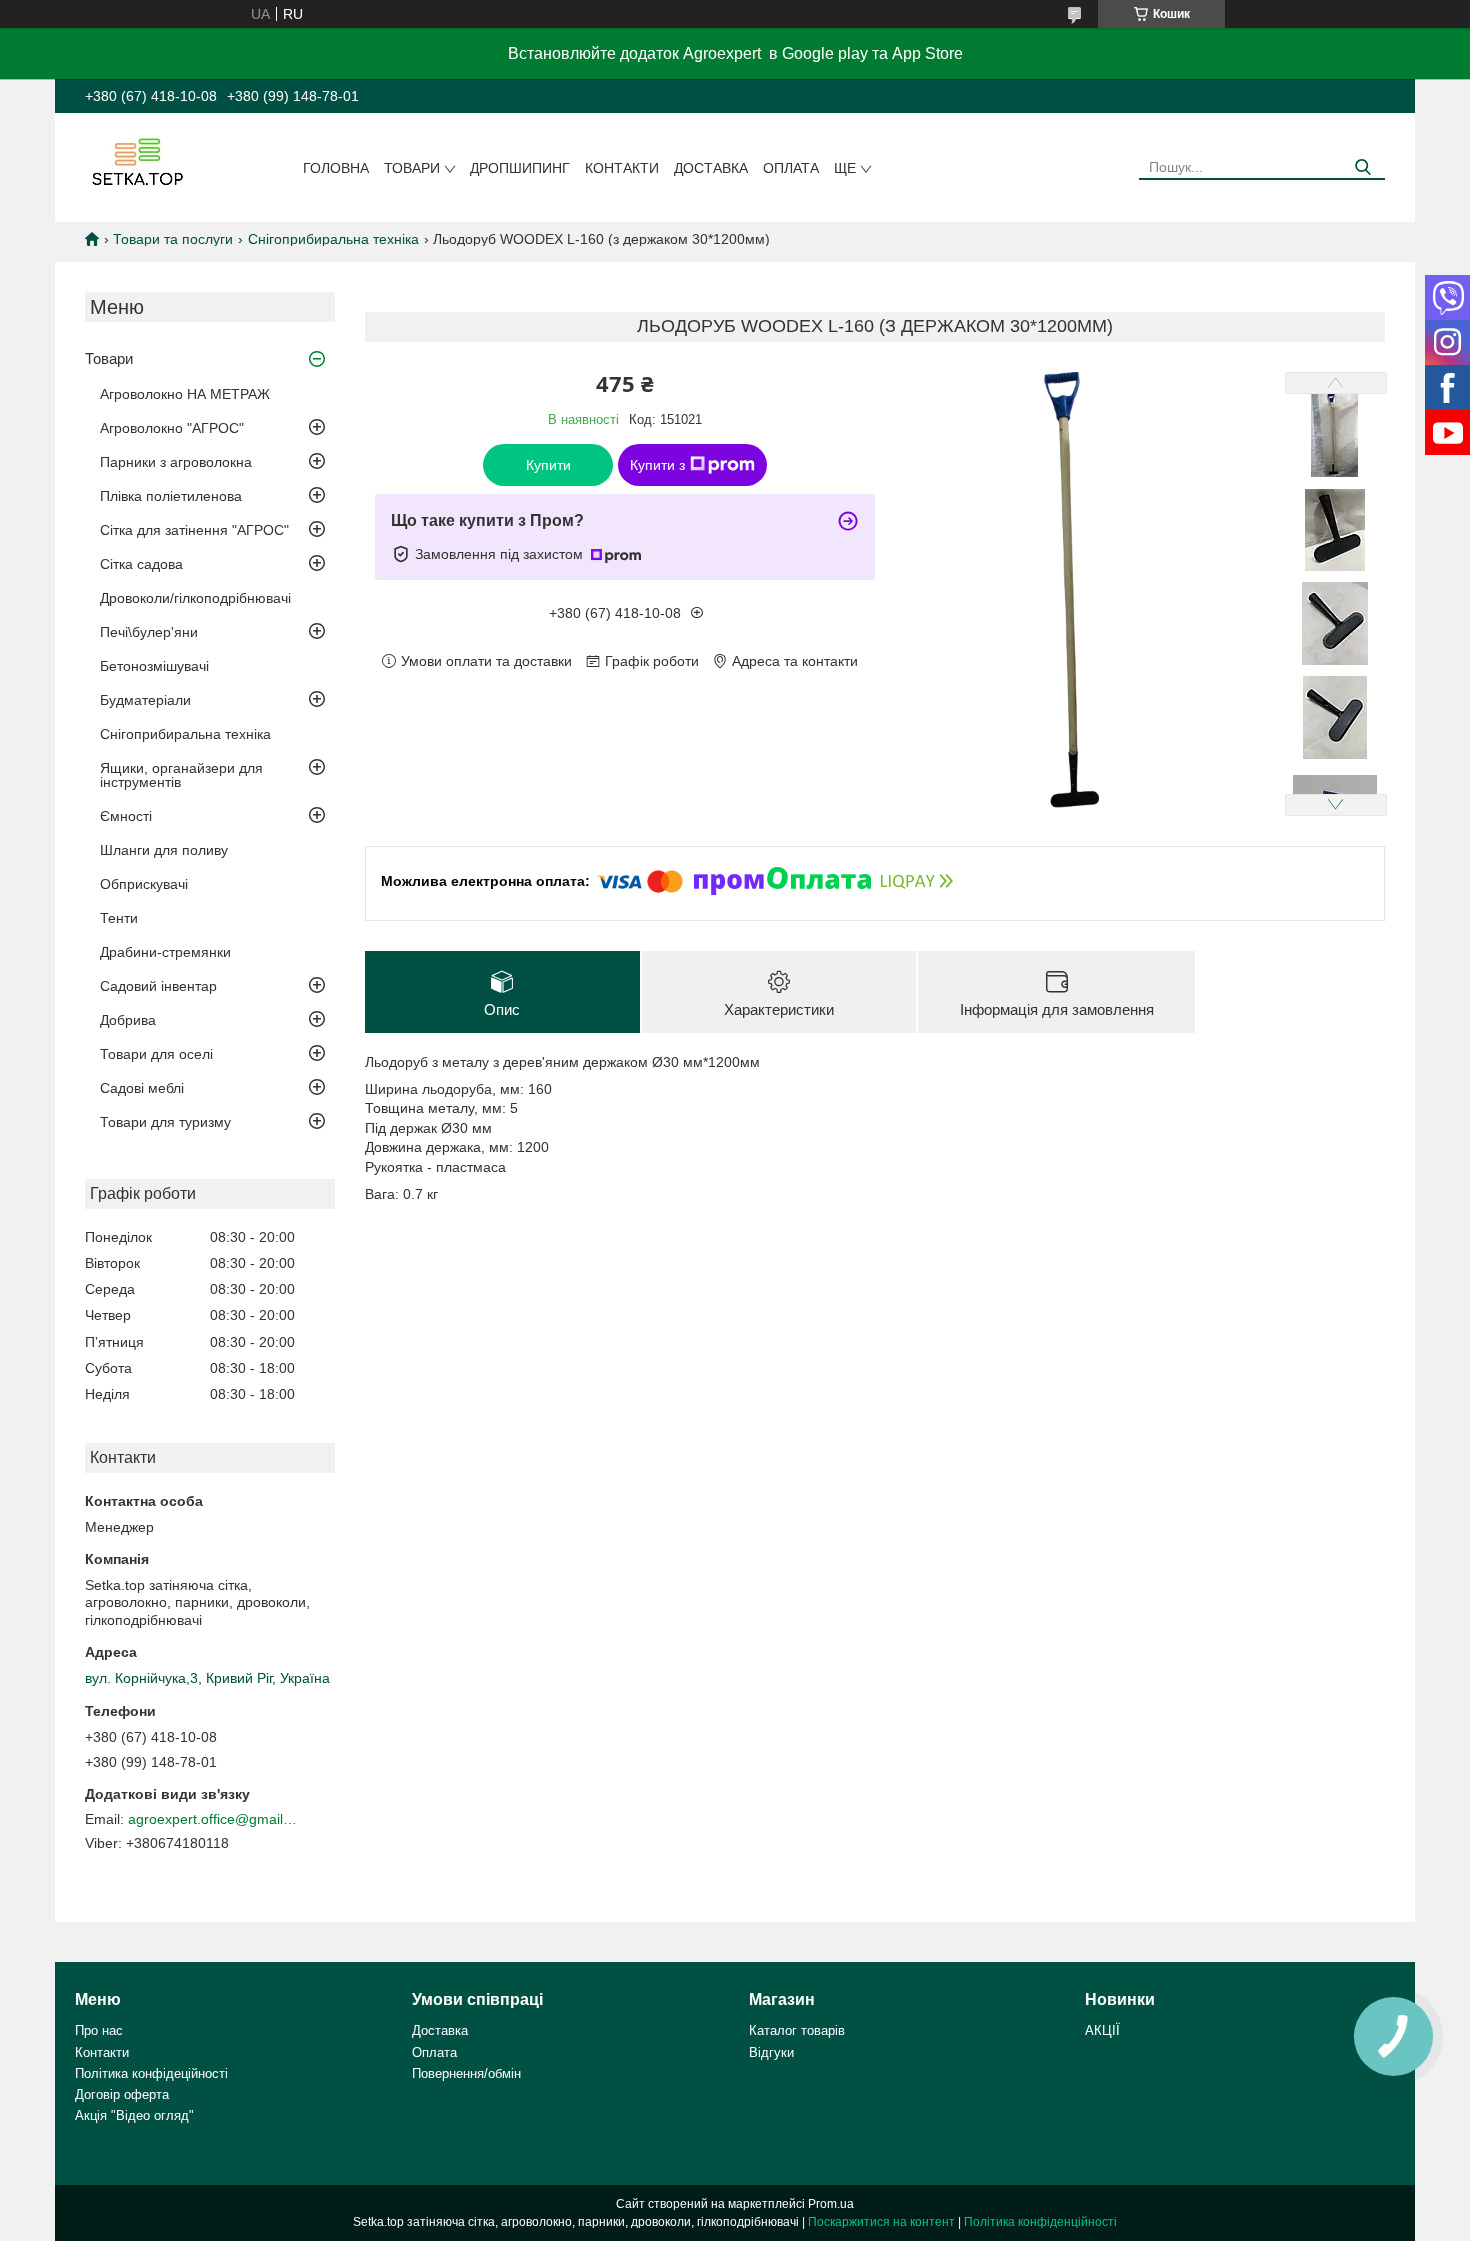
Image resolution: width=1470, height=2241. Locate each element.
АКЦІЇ (1102, 2030)
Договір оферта (122, 2094)
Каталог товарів (797, 2030)
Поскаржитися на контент (881, 2222)
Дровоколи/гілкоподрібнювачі (195, 598)
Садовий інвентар (158, 986)
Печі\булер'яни (149, 632)
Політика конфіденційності (1040, 2222)
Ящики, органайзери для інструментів (181, 775)
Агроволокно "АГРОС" (172, 428)
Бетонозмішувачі (154, 666)
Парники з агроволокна (176, 462)
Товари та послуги (173, 239)
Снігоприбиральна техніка (333, 239)
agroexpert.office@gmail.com (213, 1819)
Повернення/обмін (466, 2073)
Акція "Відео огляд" (134, 2115)
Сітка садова (141, 564)
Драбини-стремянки (165, 952)
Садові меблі (142, 1088)
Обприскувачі (144, 884)
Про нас (99, 2030)
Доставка (711, 168)
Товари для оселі (156, 1054)
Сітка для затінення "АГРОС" (194, 530)
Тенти (119, 918)
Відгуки (771, 2052)
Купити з (657, 465)
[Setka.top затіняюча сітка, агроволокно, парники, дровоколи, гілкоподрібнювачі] (135, 161)
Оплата (791, 168)
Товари (412, 168)
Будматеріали (145, 700)
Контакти (622, 168)
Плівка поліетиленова (171, 496)
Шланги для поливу (164, 850)
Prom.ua (831, 2204)
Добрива (128, 1020)
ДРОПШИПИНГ (520, 168)
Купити (548, 465)
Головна (336, 168)
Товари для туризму (165, 1122)
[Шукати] (1362, 167)
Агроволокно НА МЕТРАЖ (185, 394)
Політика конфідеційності (151, 2073)
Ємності (126, 816)
